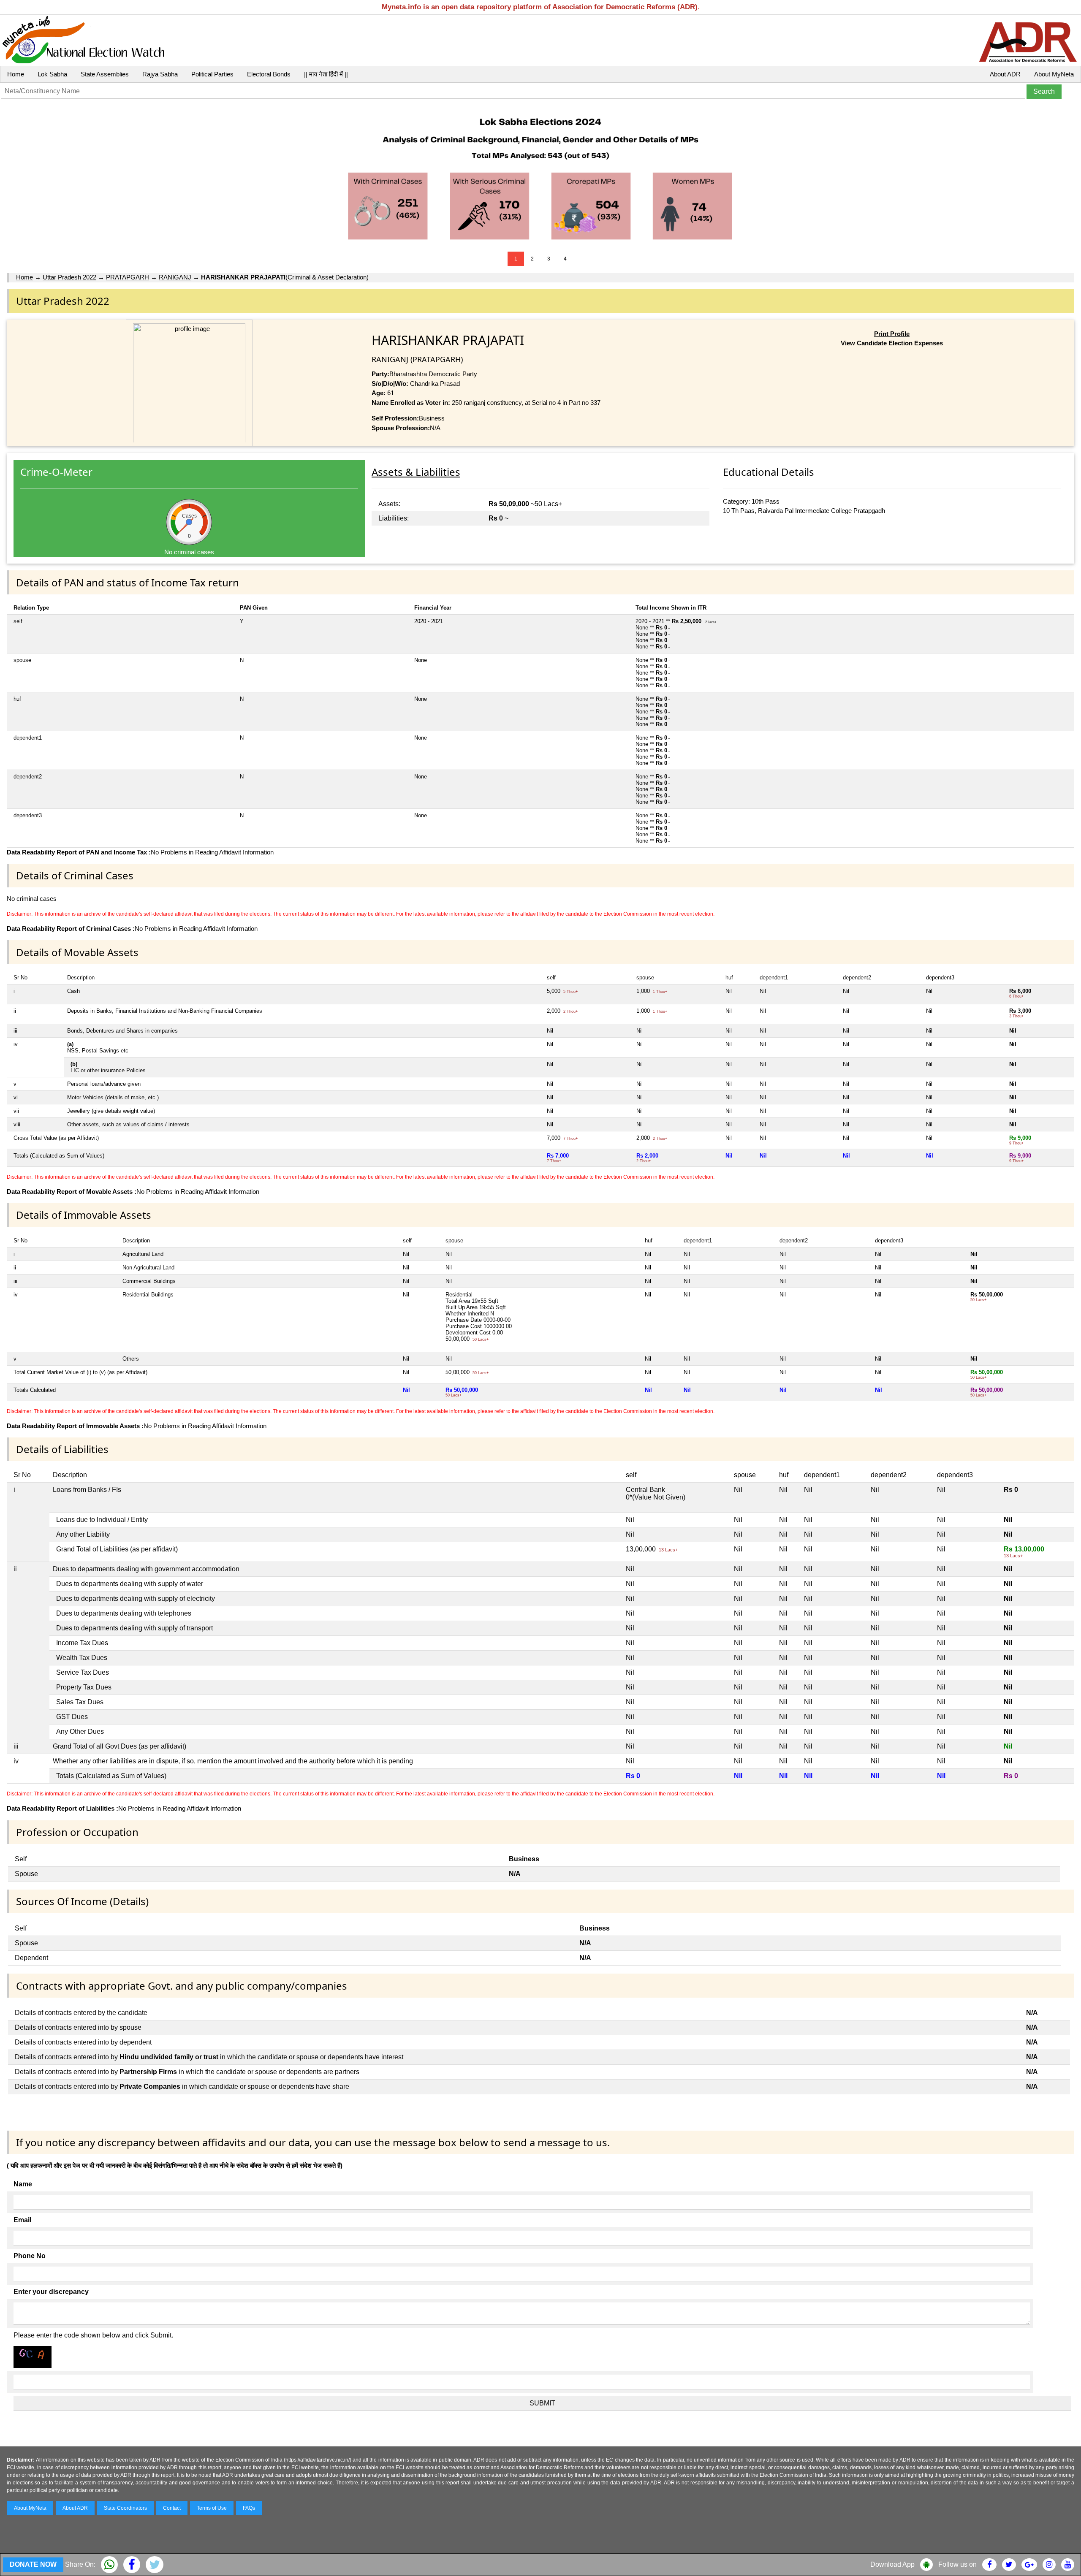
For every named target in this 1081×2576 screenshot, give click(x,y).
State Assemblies (105, 74)
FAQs (249, 2508)
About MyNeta (1054, 74)
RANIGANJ (175, 277)
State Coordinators (125, 2508)
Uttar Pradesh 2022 (69, 277)
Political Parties (212, 74)
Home (16, 74)
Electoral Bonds (269, 74)
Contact (172, 2508)
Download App (892, 2564)
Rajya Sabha (160, 74)
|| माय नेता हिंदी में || (326, 74)
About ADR (1005, 74)
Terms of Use (212, 2508)
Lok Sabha (52, 74)
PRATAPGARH (128, 277)
